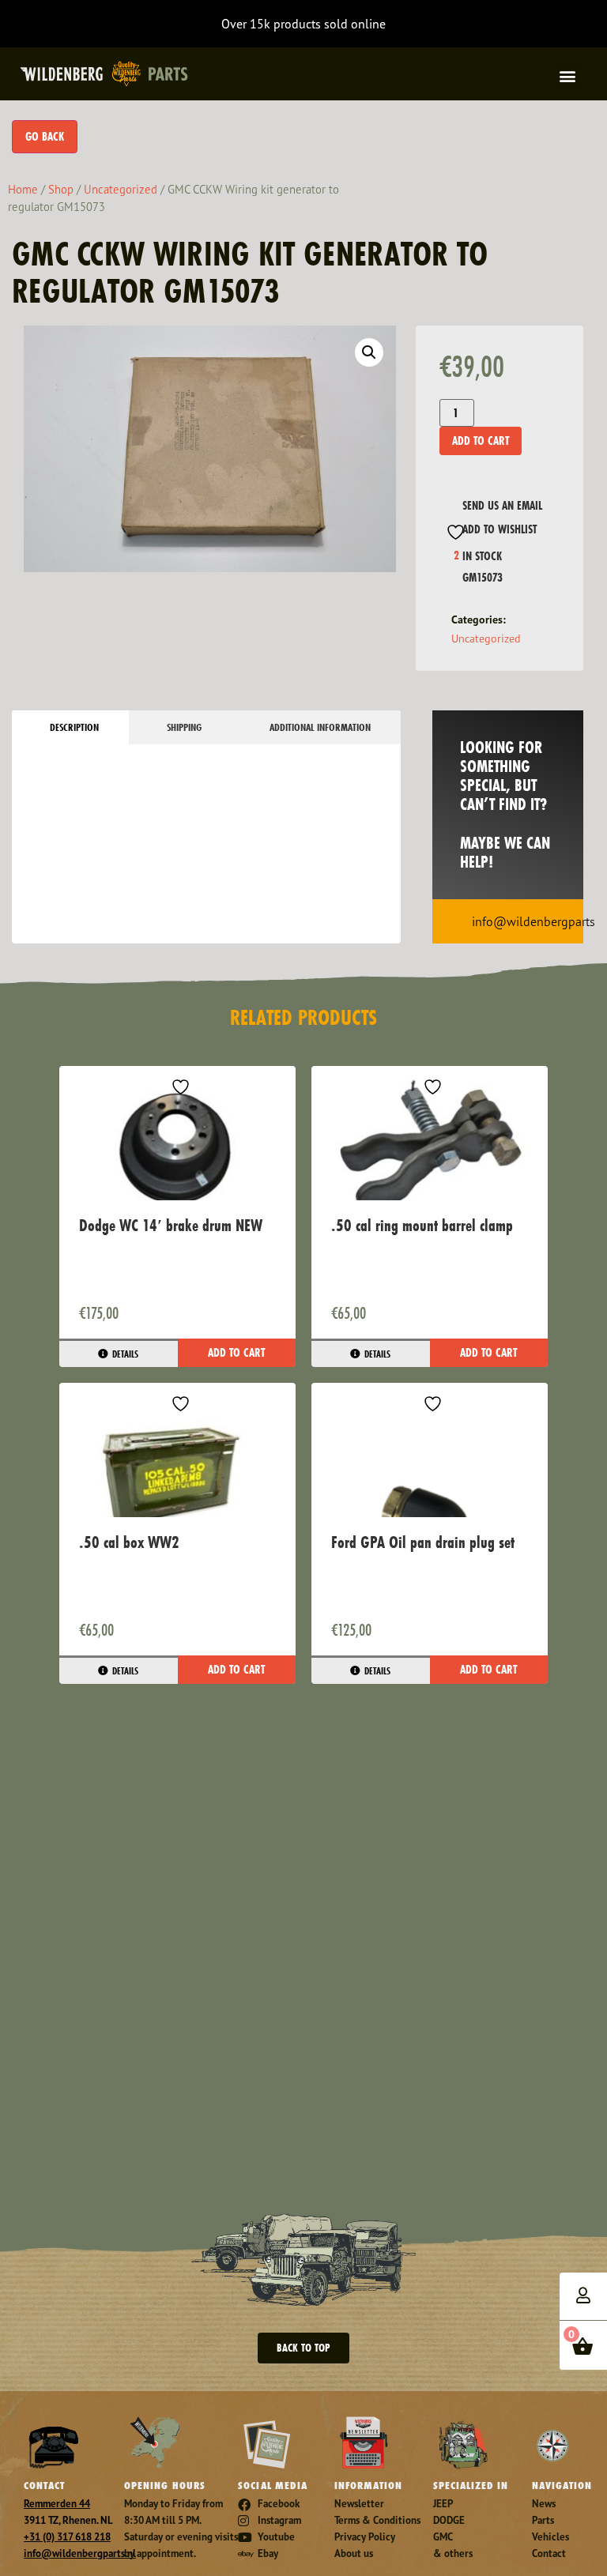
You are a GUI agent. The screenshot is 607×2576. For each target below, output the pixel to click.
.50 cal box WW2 (129, 1542)
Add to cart (481, 441)
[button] (568, 75)
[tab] (70, 727)
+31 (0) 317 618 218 (67, 2537)
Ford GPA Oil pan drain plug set (423, 1542)
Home (23, 189)
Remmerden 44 (57, 2504)
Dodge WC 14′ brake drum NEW (171, 1225)
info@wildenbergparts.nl (80, 2553)
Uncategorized (121, 189)
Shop (61, 189)
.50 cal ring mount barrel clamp (422, 1225)
